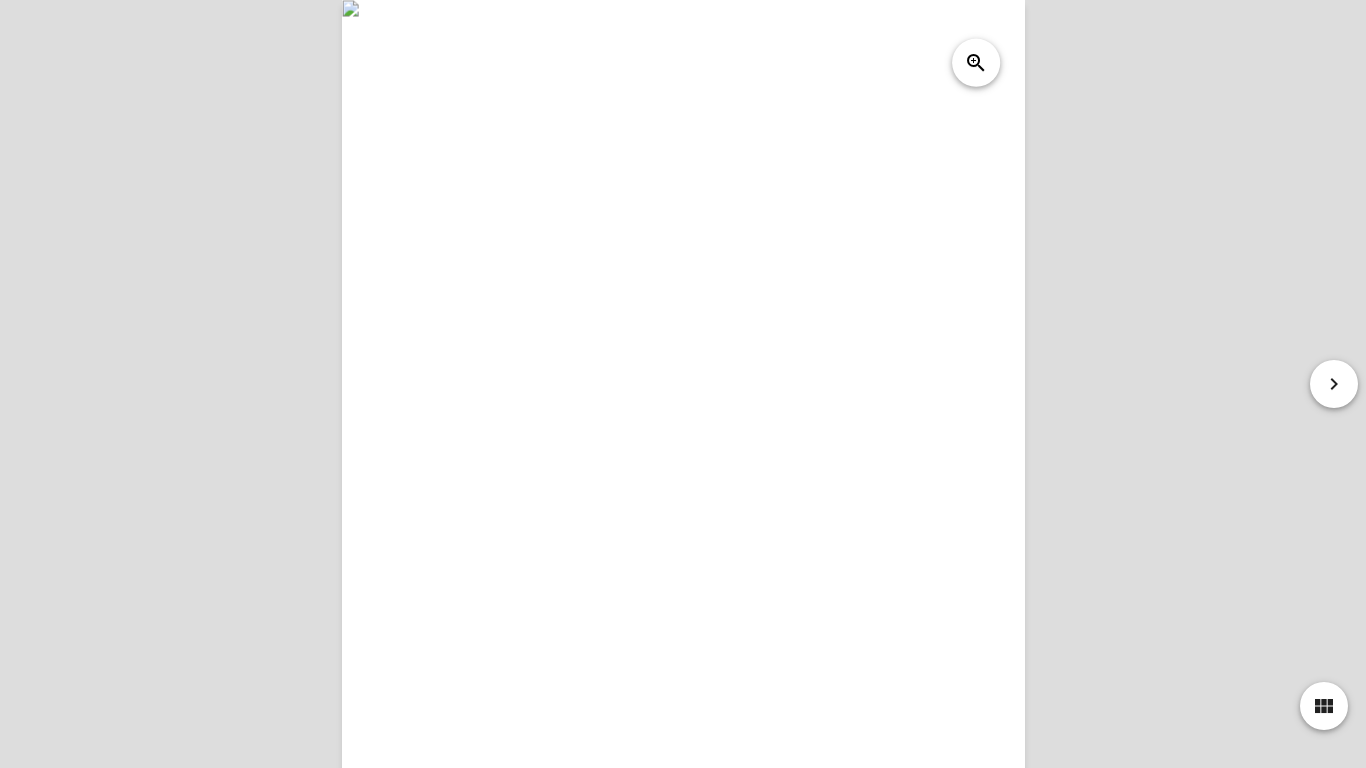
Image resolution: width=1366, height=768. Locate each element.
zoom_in (976, 63)
